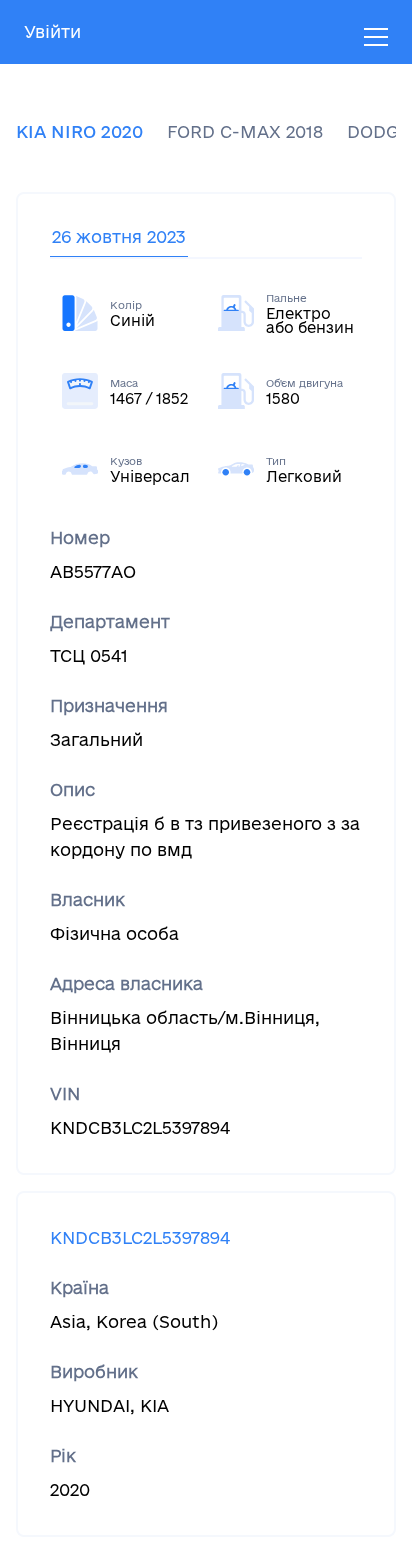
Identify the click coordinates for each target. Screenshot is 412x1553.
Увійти (52, 31)
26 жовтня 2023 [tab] (119, 236)
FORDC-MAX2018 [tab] (245, 131)
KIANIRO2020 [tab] (79, 131)
